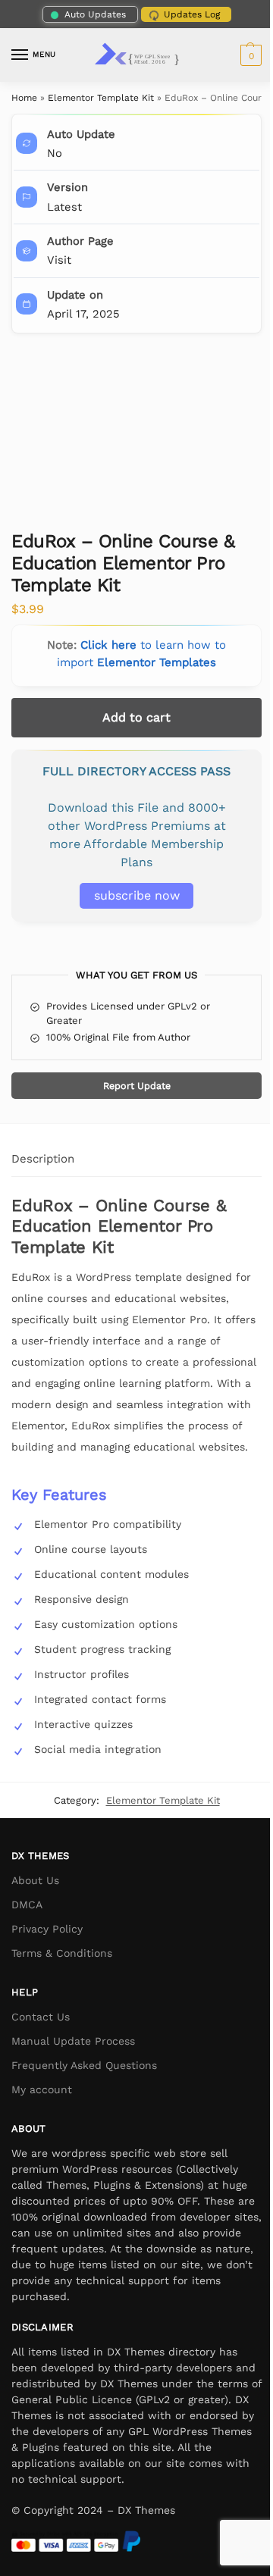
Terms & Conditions (62, 1953)
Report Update (137, 1086)
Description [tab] (43, 1159)
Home (24, 98)
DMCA (27, 1905)
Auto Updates (95, 14)
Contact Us (41, 2017)
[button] (249, 55)
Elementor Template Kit (101, 98)
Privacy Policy (47, 1929)
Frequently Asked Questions (84, 2065)
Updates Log (192, 14)
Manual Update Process (73, 2041)
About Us (35, 1880)
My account (42, 2089)
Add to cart (136, 717)
